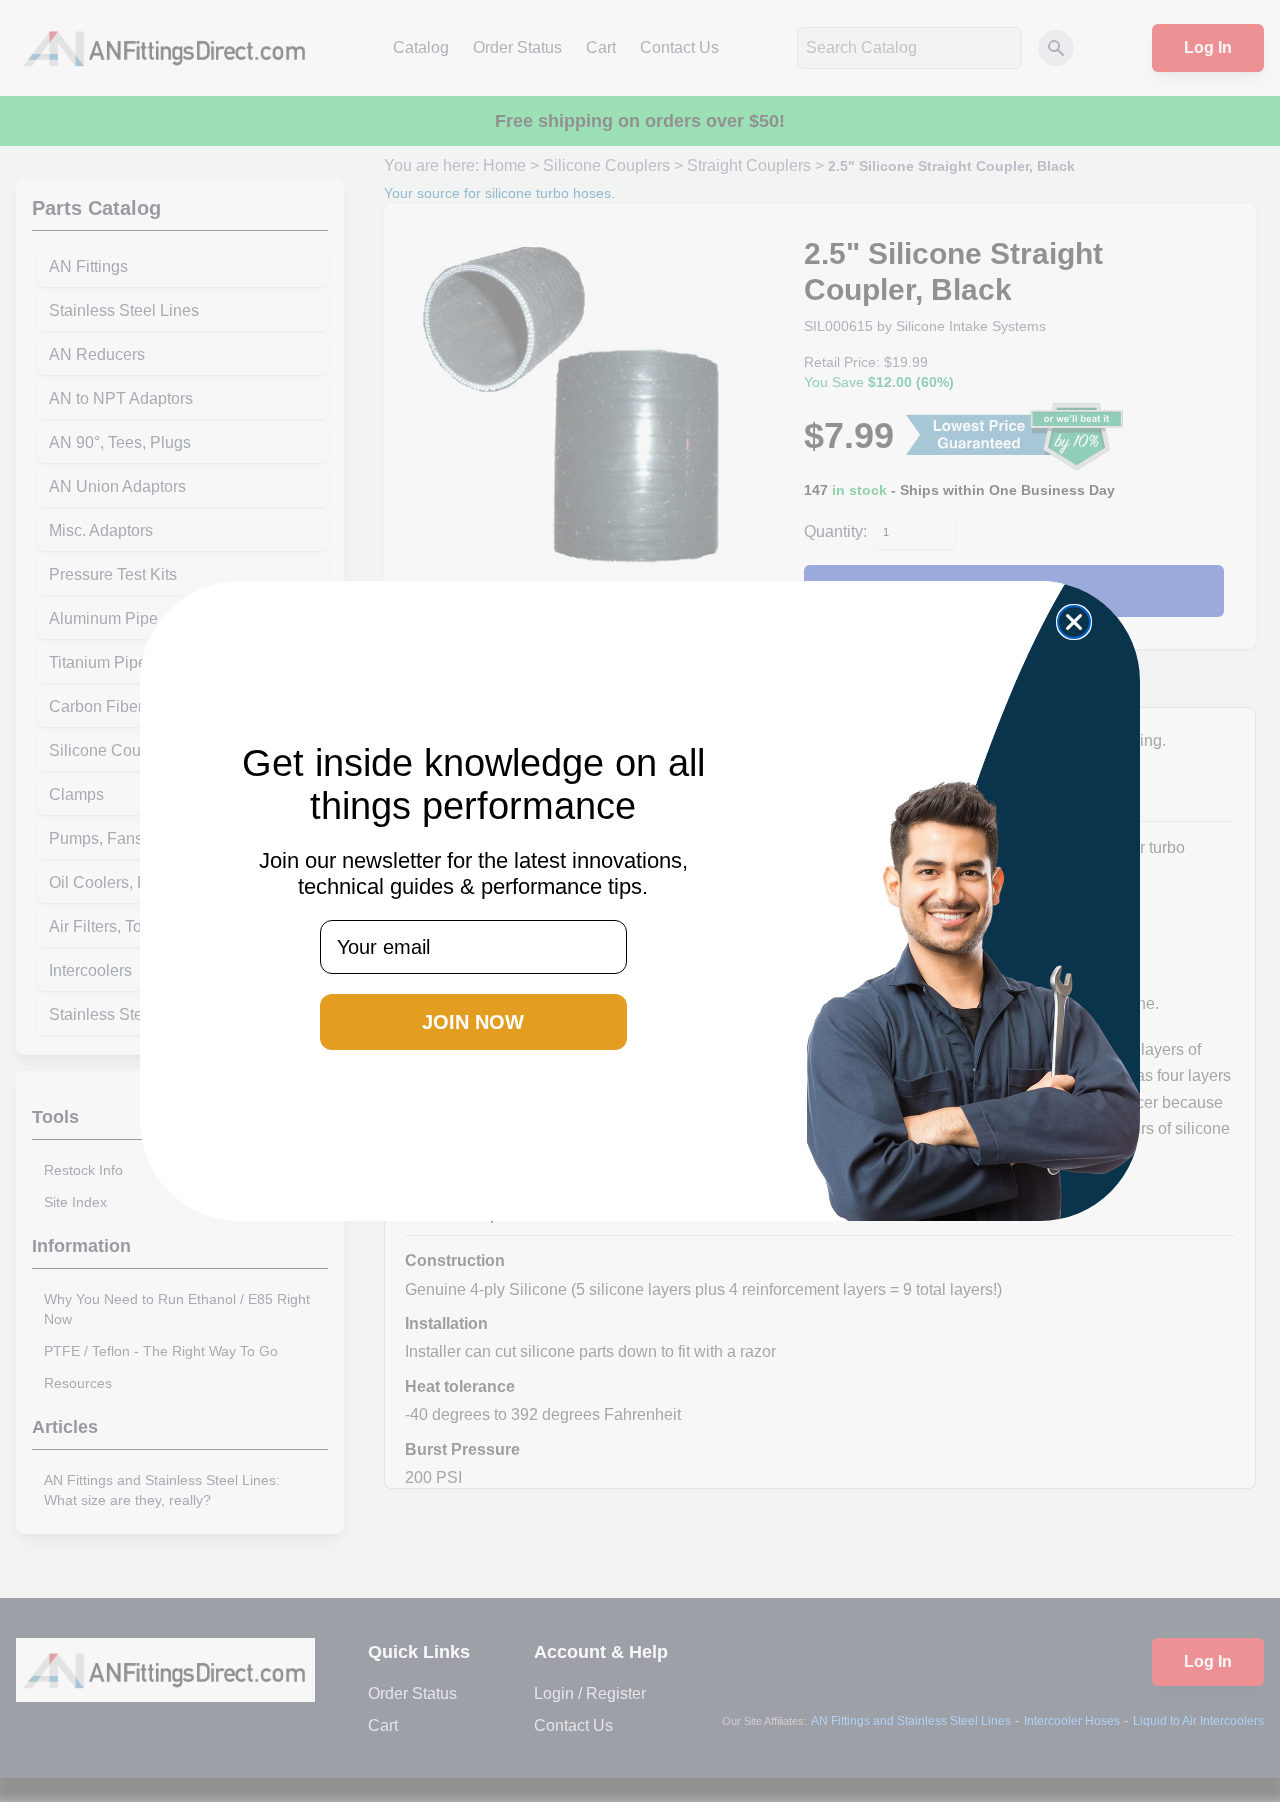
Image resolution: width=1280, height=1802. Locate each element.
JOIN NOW (473, 1022)
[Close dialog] (1074, 622)
